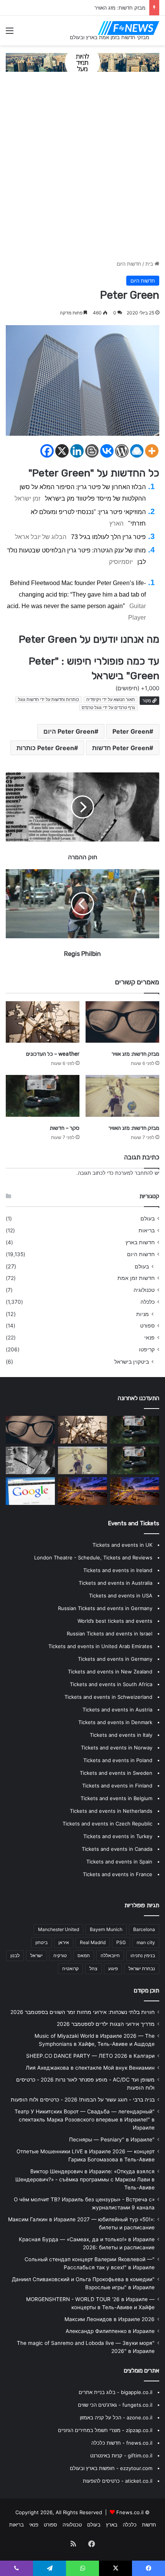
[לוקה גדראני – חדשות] (135, 1430)
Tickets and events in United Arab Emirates (100, 1646)
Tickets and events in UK (122, 1545)
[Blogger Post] (92, 451)
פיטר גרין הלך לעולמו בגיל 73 (108, 537)
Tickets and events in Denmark (115, 1722)
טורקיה (60, 1955)
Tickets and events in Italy (121, 1735)
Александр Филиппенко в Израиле (110, 2331)
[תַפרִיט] (10, 33)
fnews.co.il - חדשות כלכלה (122, 2443)
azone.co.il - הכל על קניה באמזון (116, 2417)
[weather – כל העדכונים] (43, 1022)
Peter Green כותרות (45, 748)
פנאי (149, 1338)
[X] (62, 451)
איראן (64, 1942)
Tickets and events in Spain (119, 1862)
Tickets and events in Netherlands (111, 1811)
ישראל (36, 1955)
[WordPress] (122, 451)
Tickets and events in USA (121, 1596)
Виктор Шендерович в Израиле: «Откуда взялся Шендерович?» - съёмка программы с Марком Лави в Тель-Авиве (85, 2179)
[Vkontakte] (107, 451)
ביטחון (41, 1942)
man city (146, 1942)
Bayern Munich (106, 1929)
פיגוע (113, 1968)
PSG (121, 1942)
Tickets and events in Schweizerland (108, 1697)
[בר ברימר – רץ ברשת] (30, 1460)
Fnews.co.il (130, 2512)
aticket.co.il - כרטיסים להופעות (118, 2481)
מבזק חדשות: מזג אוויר (135, 1054)
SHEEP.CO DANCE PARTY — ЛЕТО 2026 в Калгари (90, 2056)
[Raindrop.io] (137, 451)
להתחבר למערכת (134, 1173)
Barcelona (144, 1929)
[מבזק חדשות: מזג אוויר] (122, 1022)
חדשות (149, 2525)
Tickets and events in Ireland (118, 1570)
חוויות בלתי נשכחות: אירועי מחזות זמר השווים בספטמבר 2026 (82, 2012)
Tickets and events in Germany (115, 1659)
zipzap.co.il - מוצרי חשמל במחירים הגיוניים (105, 2430)
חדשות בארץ (140, 1242)
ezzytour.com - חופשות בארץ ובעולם (111, 2468)
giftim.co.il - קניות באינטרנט (121, 2455)
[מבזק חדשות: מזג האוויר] (122, 1096)
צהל (93, 1968)
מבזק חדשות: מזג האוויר (134, 1128)
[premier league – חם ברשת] (135, 1491)
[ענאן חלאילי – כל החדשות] (82, 1491)
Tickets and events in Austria (117, 1710)
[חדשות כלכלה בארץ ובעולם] (82, 62)
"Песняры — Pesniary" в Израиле (112, 2140)
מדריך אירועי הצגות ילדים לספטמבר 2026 (106, 2024)
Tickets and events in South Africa (111, 1684)
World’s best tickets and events (115, 1621)
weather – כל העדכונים (53, 1054)
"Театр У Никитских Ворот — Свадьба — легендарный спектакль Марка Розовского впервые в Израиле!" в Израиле (85, 2120)
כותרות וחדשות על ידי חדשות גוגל (49, 699)
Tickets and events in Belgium (116, 1798)
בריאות (147, 1230)
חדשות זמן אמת (136, 1278)
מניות (143, 1314)
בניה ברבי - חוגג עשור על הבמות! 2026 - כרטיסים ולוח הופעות (83, 2100)
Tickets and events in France (118, 1874)
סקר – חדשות (131, 8)
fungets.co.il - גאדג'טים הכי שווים (115, 2405)
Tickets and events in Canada (117, 1849)
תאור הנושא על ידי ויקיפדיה (111, 699)
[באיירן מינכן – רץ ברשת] (30, 1491)
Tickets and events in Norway (117, 1748)
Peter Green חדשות (121, 748)
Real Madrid (93, 1942)
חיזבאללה (110, 1955)
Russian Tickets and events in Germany (105, 1608)
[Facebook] (47, 451)
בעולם (148, 1219)
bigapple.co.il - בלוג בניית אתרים (115, 2392)
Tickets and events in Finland (117, 1786)
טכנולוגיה (144, 1290)
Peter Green (131, 731)
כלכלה (148, 1302)
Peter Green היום (69, 731)
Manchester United (59, 1929)
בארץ (112, 2525)
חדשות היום (129, 264)
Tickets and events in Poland (118, 1760)
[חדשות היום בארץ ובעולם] (129, 28)
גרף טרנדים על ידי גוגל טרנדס (108, 708)
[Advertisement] (82, 170)
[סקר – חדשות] (43, 1096)
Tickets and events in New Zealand (110, 1672)
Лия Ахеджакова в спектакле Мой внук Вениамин (90, 2068)
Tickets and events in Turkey (118, 1836)
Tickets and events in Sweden (116, 1773)
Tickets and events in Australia (115, 1583)
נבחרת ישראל (142, 1968)
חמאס (84, 1955)
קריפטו (147, 1349)
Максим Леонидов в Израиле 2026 (110, 2319)
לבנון (15, 1955)
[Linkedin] (77, 451)
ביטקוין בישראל (132, 1362)
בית (150, 264)
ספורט (147, 1326)
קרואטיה (70, 1968)
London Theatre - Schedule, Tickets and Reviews (93, 1558)
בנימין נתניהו (143, 1955)
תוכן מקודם (147, 1991)
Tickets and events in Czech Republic (107, 1824)
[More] (152, 451)
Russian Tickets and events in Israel (110, 1634)
